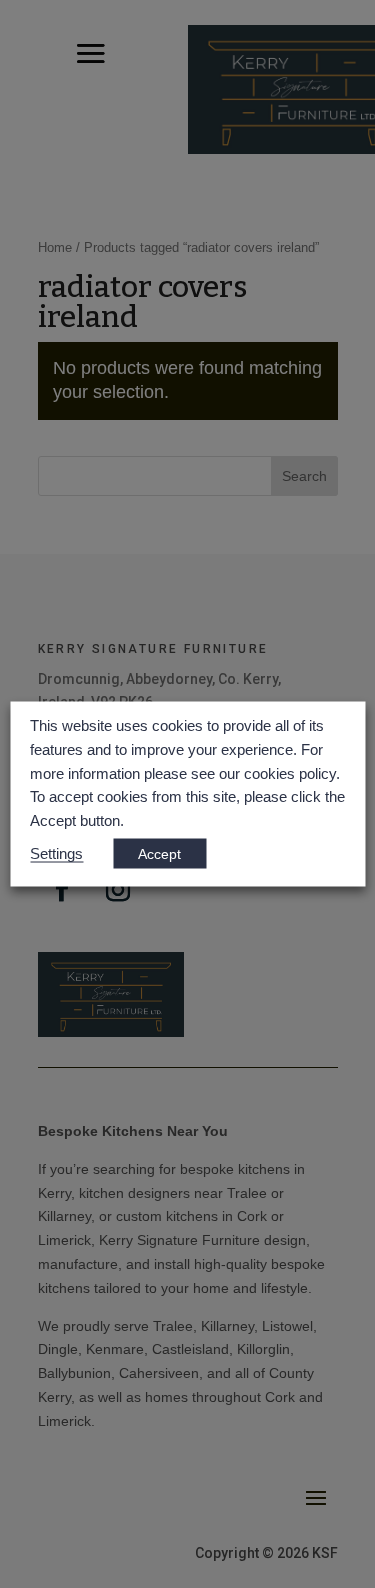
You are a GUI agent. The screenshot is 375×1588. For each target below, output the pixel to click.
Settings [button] (56, 853)
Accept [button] (159, 853)
